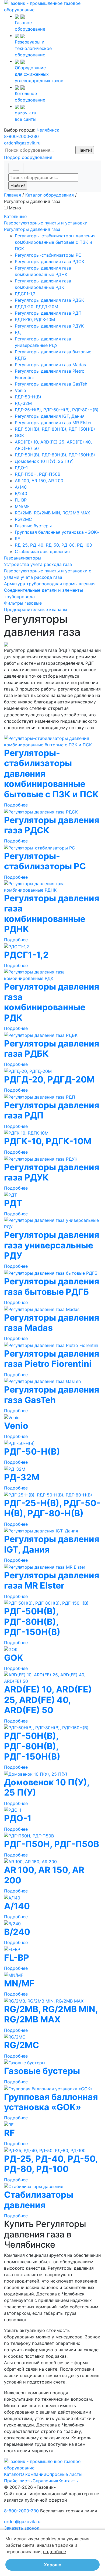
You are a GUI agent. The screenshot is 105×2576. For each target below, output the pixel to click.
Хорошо (53, 2565)
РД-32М (23, 403)
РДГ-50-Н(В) (28, 397)
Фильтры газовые (23, 603)
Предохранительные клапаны (36, 609)
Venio (20, 390)
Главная (13, 195)
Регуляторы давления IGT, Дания (50, 416)
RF (17, 539)
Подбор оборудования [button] (28, 157)
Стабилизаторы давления (42, 551)
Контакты (69, 2481)
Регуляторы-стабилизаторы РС (48, 255)
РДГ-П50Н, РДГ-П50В (38, 474)
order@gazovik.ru (22, 143)
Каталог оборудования (50, 195)
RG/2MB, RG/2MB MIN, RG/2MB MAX (52, 513)
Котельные (15, 216)
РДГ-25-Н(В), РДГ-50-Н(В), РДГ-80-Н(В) (57, 410)
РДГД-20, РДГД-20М (36, 307)
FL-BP (21, 500)
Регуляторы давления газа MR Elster (53, 423)
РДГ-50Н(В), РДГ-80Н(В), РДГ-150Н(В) (55, 429)
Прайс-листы (18, 2481)
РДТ (19, 332)
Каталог (12, 2474)
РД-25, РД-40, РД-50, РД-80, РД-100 (53, 545)
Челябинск (48, 130)
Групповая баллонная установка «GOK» (57, 532)
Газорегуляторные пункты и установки (46, 223)
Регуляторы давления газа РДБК (49, 300)
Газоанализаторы (23, 558)
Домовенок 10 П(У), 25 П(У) (44, 461)
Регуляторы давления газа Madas (50, 365)
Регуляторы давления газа (32, 229)
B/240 (21, 493)
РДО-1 (21, 468)
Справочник (45, 2481)
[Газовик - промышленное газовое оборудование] (52, 6)
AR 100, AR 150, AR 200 (39, 481)
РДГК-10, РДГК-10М (35, 319)
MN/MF (22, 506)
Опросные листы (64, 2474)
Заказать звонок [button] (22, 2528)
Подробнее (16, 805)
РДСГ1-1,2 (25, 294)
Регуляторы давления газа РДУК (49, 326)
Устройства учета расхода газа (38, 564)
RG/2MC (23, 519)
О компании (34, 2474)
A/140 (21, 487)
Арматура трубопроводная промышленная (50, 584)
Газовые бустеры (33, 526)
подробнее (55, 2552)
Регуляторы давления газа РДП (48, 313)
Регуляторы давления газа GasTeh (51, 384)
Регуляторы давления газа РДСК (50, 261)
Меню (15, 208)
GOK (19, 435)
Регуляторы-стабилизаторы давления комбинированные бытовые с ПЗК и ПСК (55, 242)
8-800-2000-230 (21, 136)
